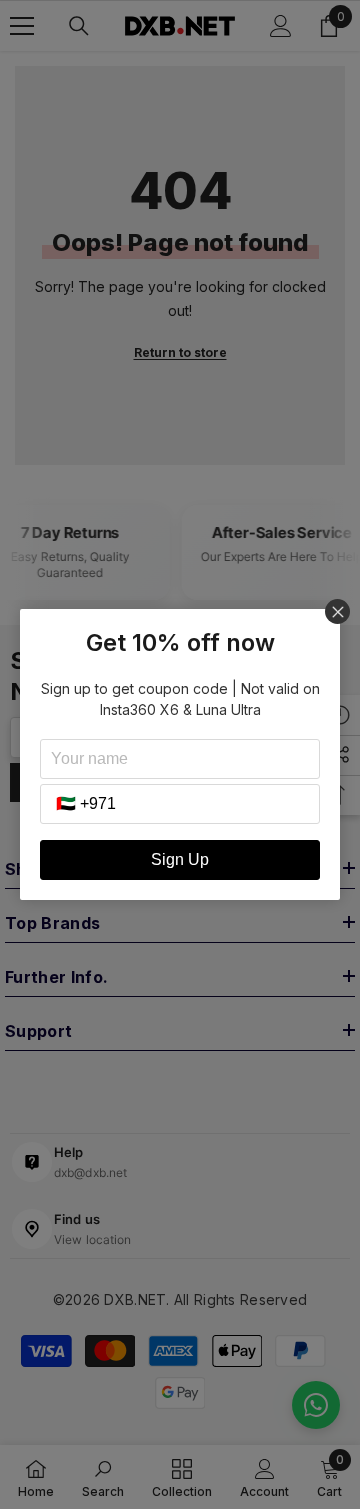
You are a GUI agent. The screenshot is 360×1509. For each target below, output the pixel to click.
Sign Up (180, 859)
